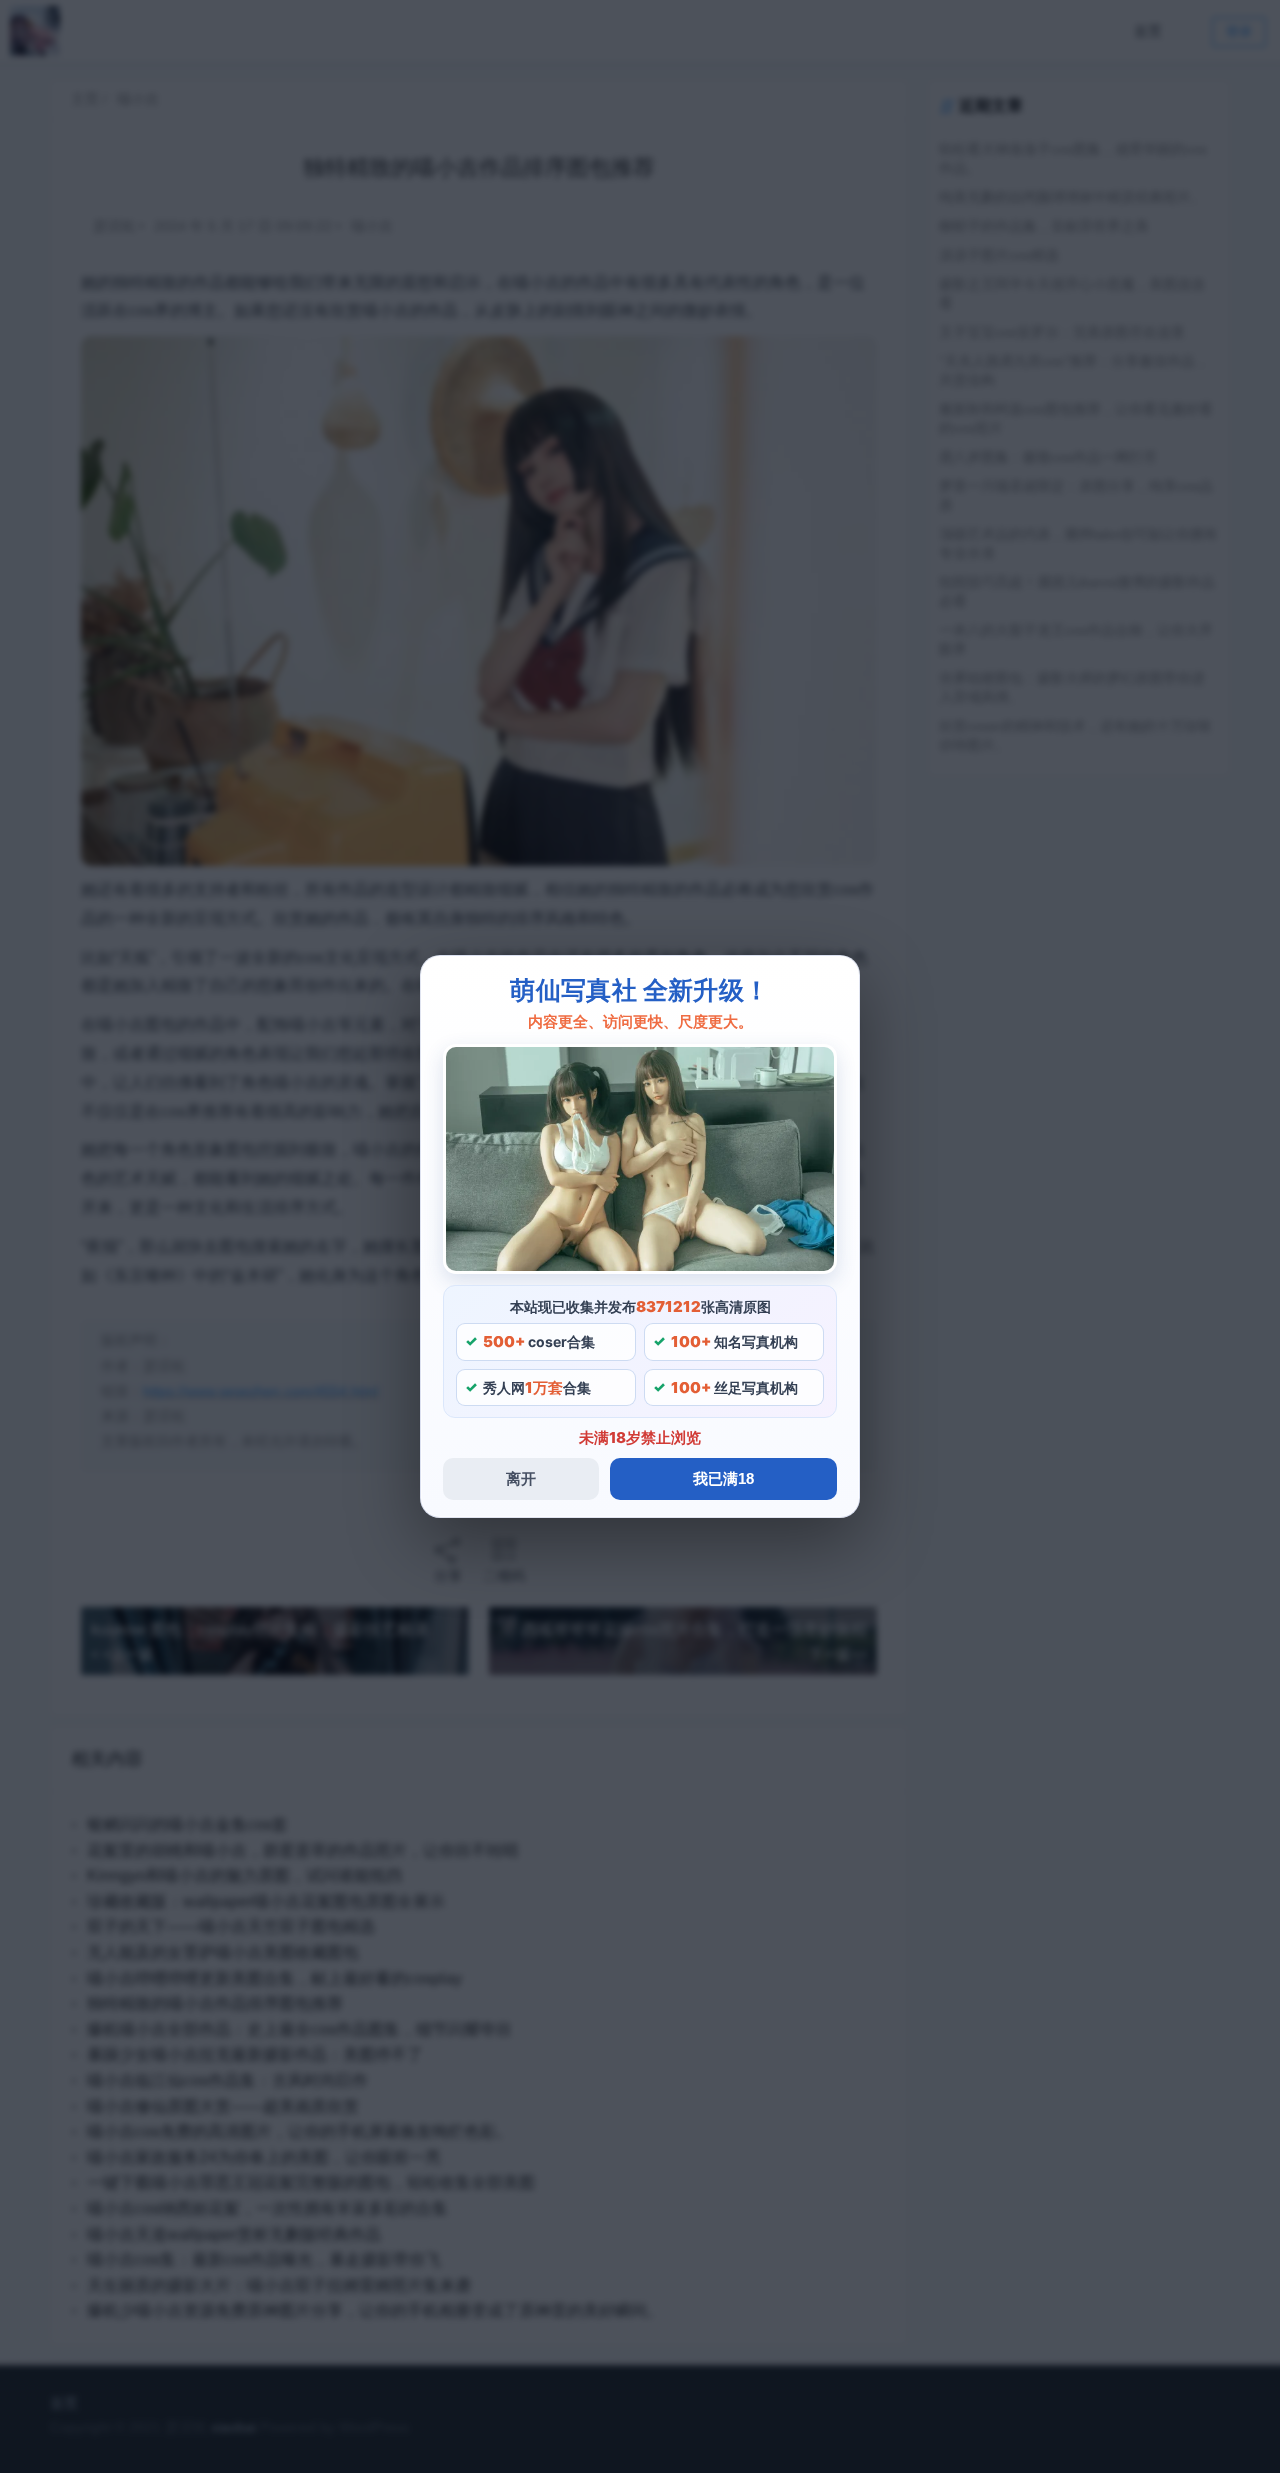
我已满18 (723, 1478)
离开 (521, 1478)
